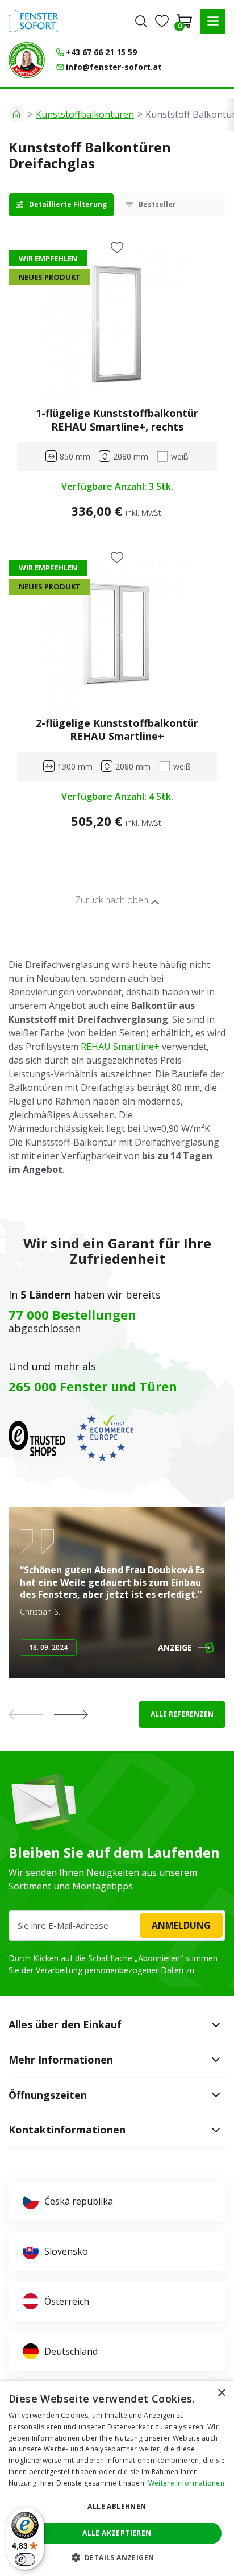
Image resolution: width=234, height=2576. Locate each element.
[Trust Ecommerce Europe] (105, 1438)
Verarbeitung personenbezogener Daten (110, 1970)
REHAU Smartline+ (120, 1047)
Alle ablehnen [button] (117, 2506)
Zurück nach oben (112, 900)
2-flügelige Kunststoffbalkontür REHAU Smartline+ (117, 729)
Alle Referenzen (182, 1714)
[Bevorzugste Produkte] (162, 21)
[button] (213, 21)
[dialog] (117, 2478)
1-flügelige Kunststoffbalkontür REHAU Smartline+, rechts (117, 419)
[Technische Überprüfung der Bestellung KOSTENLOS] (27, 60)
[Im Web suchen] (141, 21)
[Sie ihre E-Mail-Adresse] (117, 1925)
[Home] (16, 114)
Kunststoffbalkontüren (85, 114)
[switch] (25, 2560)
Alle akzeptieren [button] (117, 2533)
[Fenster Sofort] (34, 21)
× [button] (221, 2393)
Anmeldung (181, 1925)
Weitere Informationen (186, 2483)
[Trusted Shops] (37, 1438)
